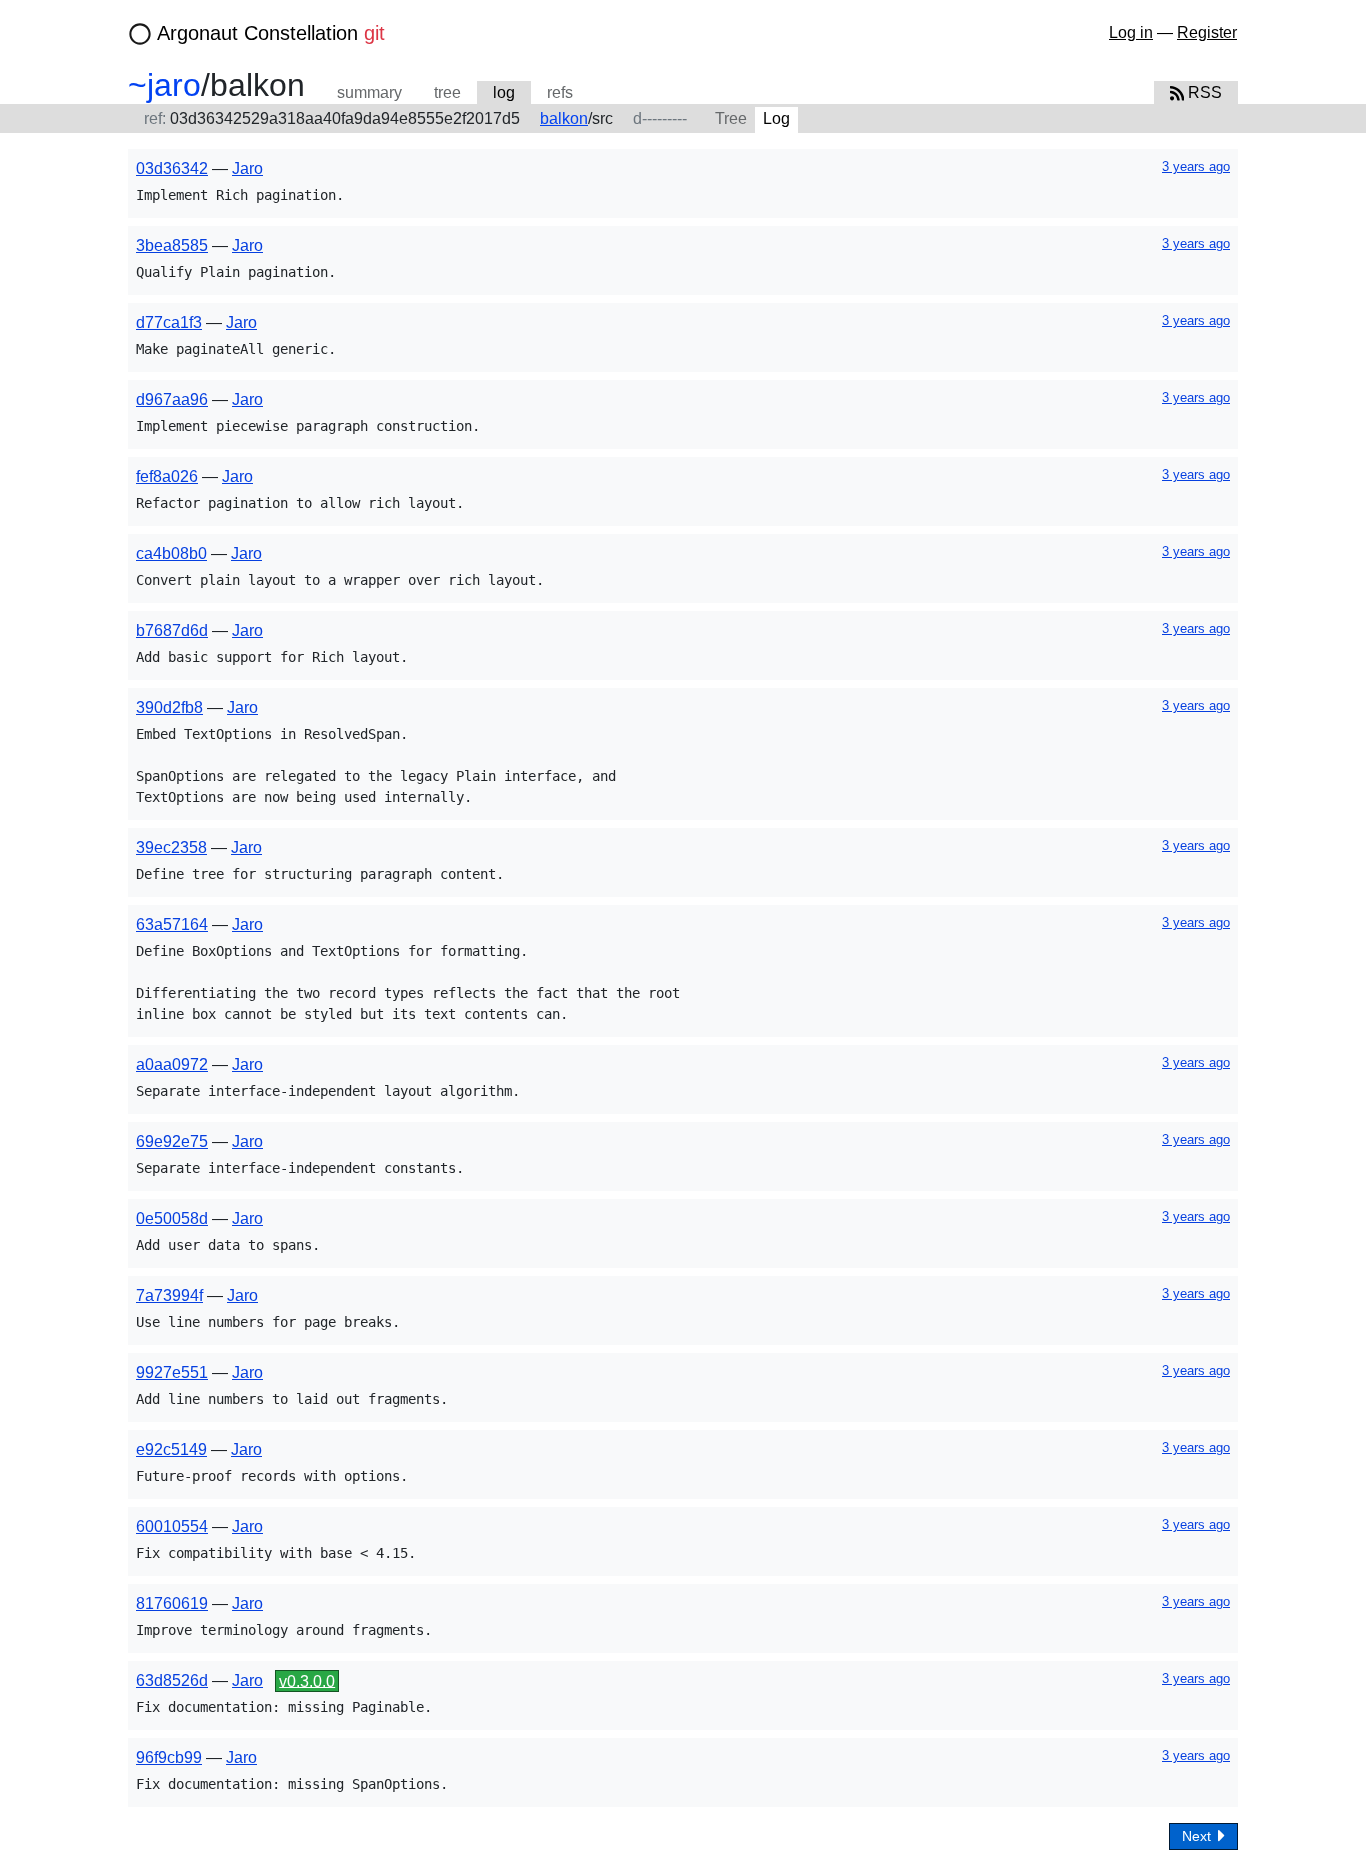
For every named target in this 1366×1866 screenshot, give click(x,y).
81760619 (172, 1603)
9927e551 (172, 1372)
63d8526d (172, 1680)
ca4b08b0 (171, 553)
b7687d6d (172, 630)
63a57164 (172, 924)
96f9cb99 (169, 1757)
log (504, 92)
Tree (731, 118)
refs (560, 92)
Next (1198, 1836)
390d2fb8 (169, 707)
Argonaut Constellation (271, 33)
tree (447, 92)
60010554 (172, 1526)
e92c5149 (171, 1449)
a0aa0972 (172, 1064)
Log (776, 118)
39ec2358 (171, 847)
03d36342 (172, 168)
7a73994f (169, 1295)
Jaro (247, 168)
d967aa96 (172, 399)
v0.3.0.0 (307, 1680)
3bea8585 (172, 245)
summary (369, 92)
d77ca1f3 (169, 322)
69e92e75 (172, 1141)
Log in (1131, 32)
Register (1207, 32)
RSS (1203, 92)
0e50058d (172, 1218)
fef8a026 (167, 476)
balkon (564, 118)
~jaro (164, 85)
